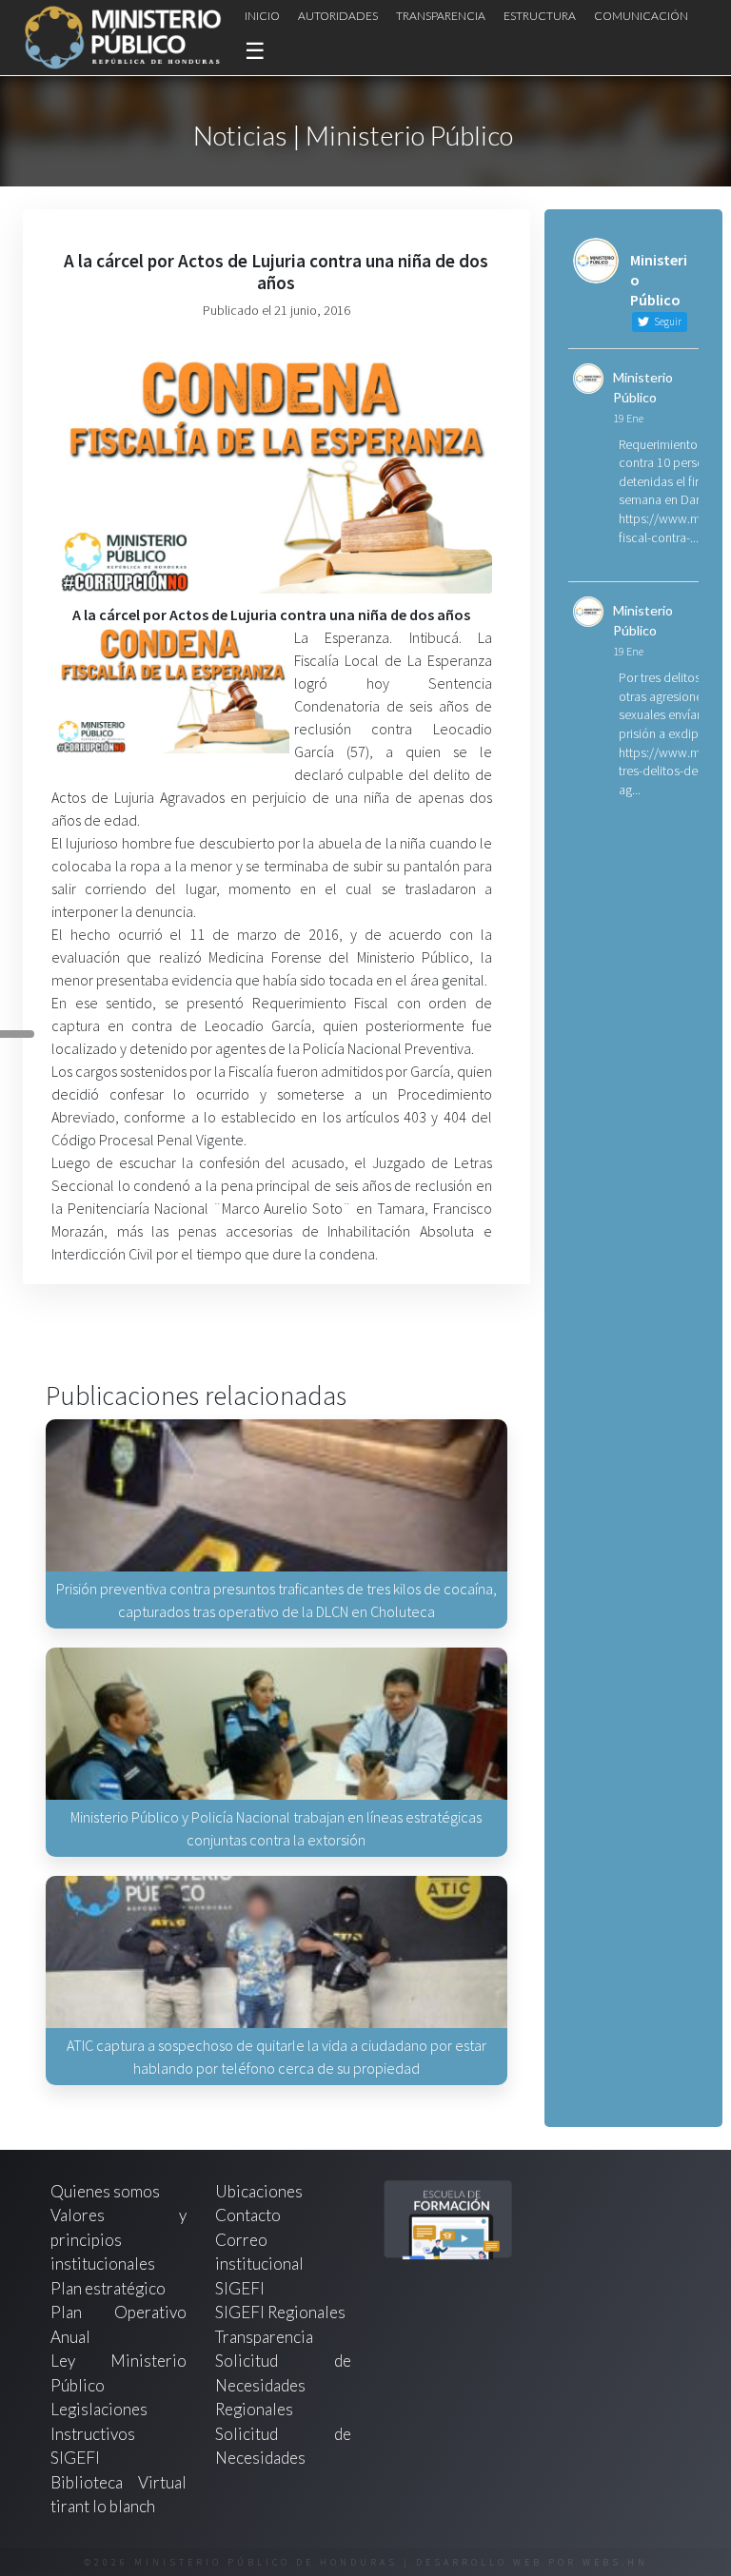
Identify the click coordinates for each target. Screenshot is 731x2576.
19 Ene (628, 418)
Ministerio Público (643, 387)
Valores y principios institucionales (119, 2239)
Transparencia (441, 16)
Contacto (248, 2215)
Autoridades (338, 16)
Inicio (262, 16)
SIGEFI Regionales (280, 2312)
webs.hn (615, 2562)
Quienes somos (105, 2191)
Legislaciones (99, 2409)
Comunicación (641, 16)
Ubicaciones (259, 2191)
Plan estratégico (109, 2288)
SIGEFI (240, 2288)
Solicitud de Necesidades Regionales (283, 2385)
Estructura (540, 16)
